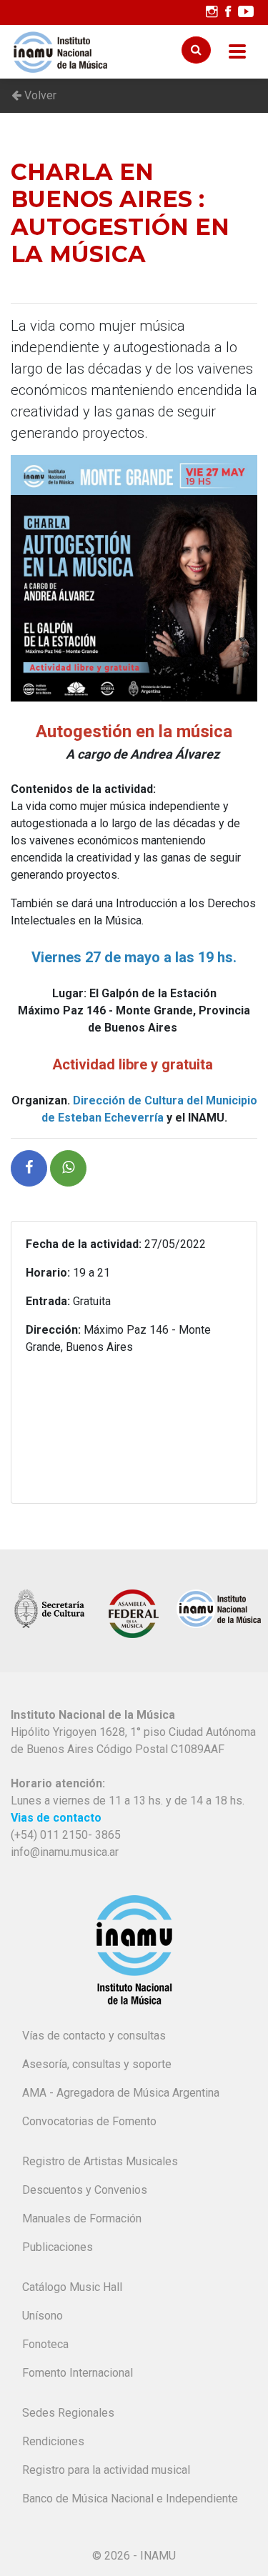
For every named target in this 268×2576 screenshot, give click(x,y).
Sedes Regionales (68, 2413)
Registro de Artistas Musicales (100, 2161)
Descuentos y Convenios (85, 2190)
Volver (39, 95)
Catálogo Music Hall (72, 2287)
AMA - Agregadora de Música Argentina (121, 2093)
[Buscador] (196, 50)
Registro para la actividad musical (106, 2470)
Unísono (43, 2316)
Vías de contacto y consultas (94, 2036)
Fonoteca (45, 2344)
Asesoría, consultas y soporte (97, 2064)
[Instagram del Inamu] (212, 12)
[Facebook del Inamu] (228, 12)
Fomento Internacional (78, 2373)
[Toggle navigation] (237, 52)
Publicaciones (58, 2247)
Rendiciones (53, 2441)
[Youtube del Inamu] (246, 12)
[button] (29, 1168)
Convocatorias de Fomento (89, 2121)
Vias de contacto (56, 1818)
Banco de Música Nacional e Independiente (130, 2498)
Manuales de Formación (82, 2218)
